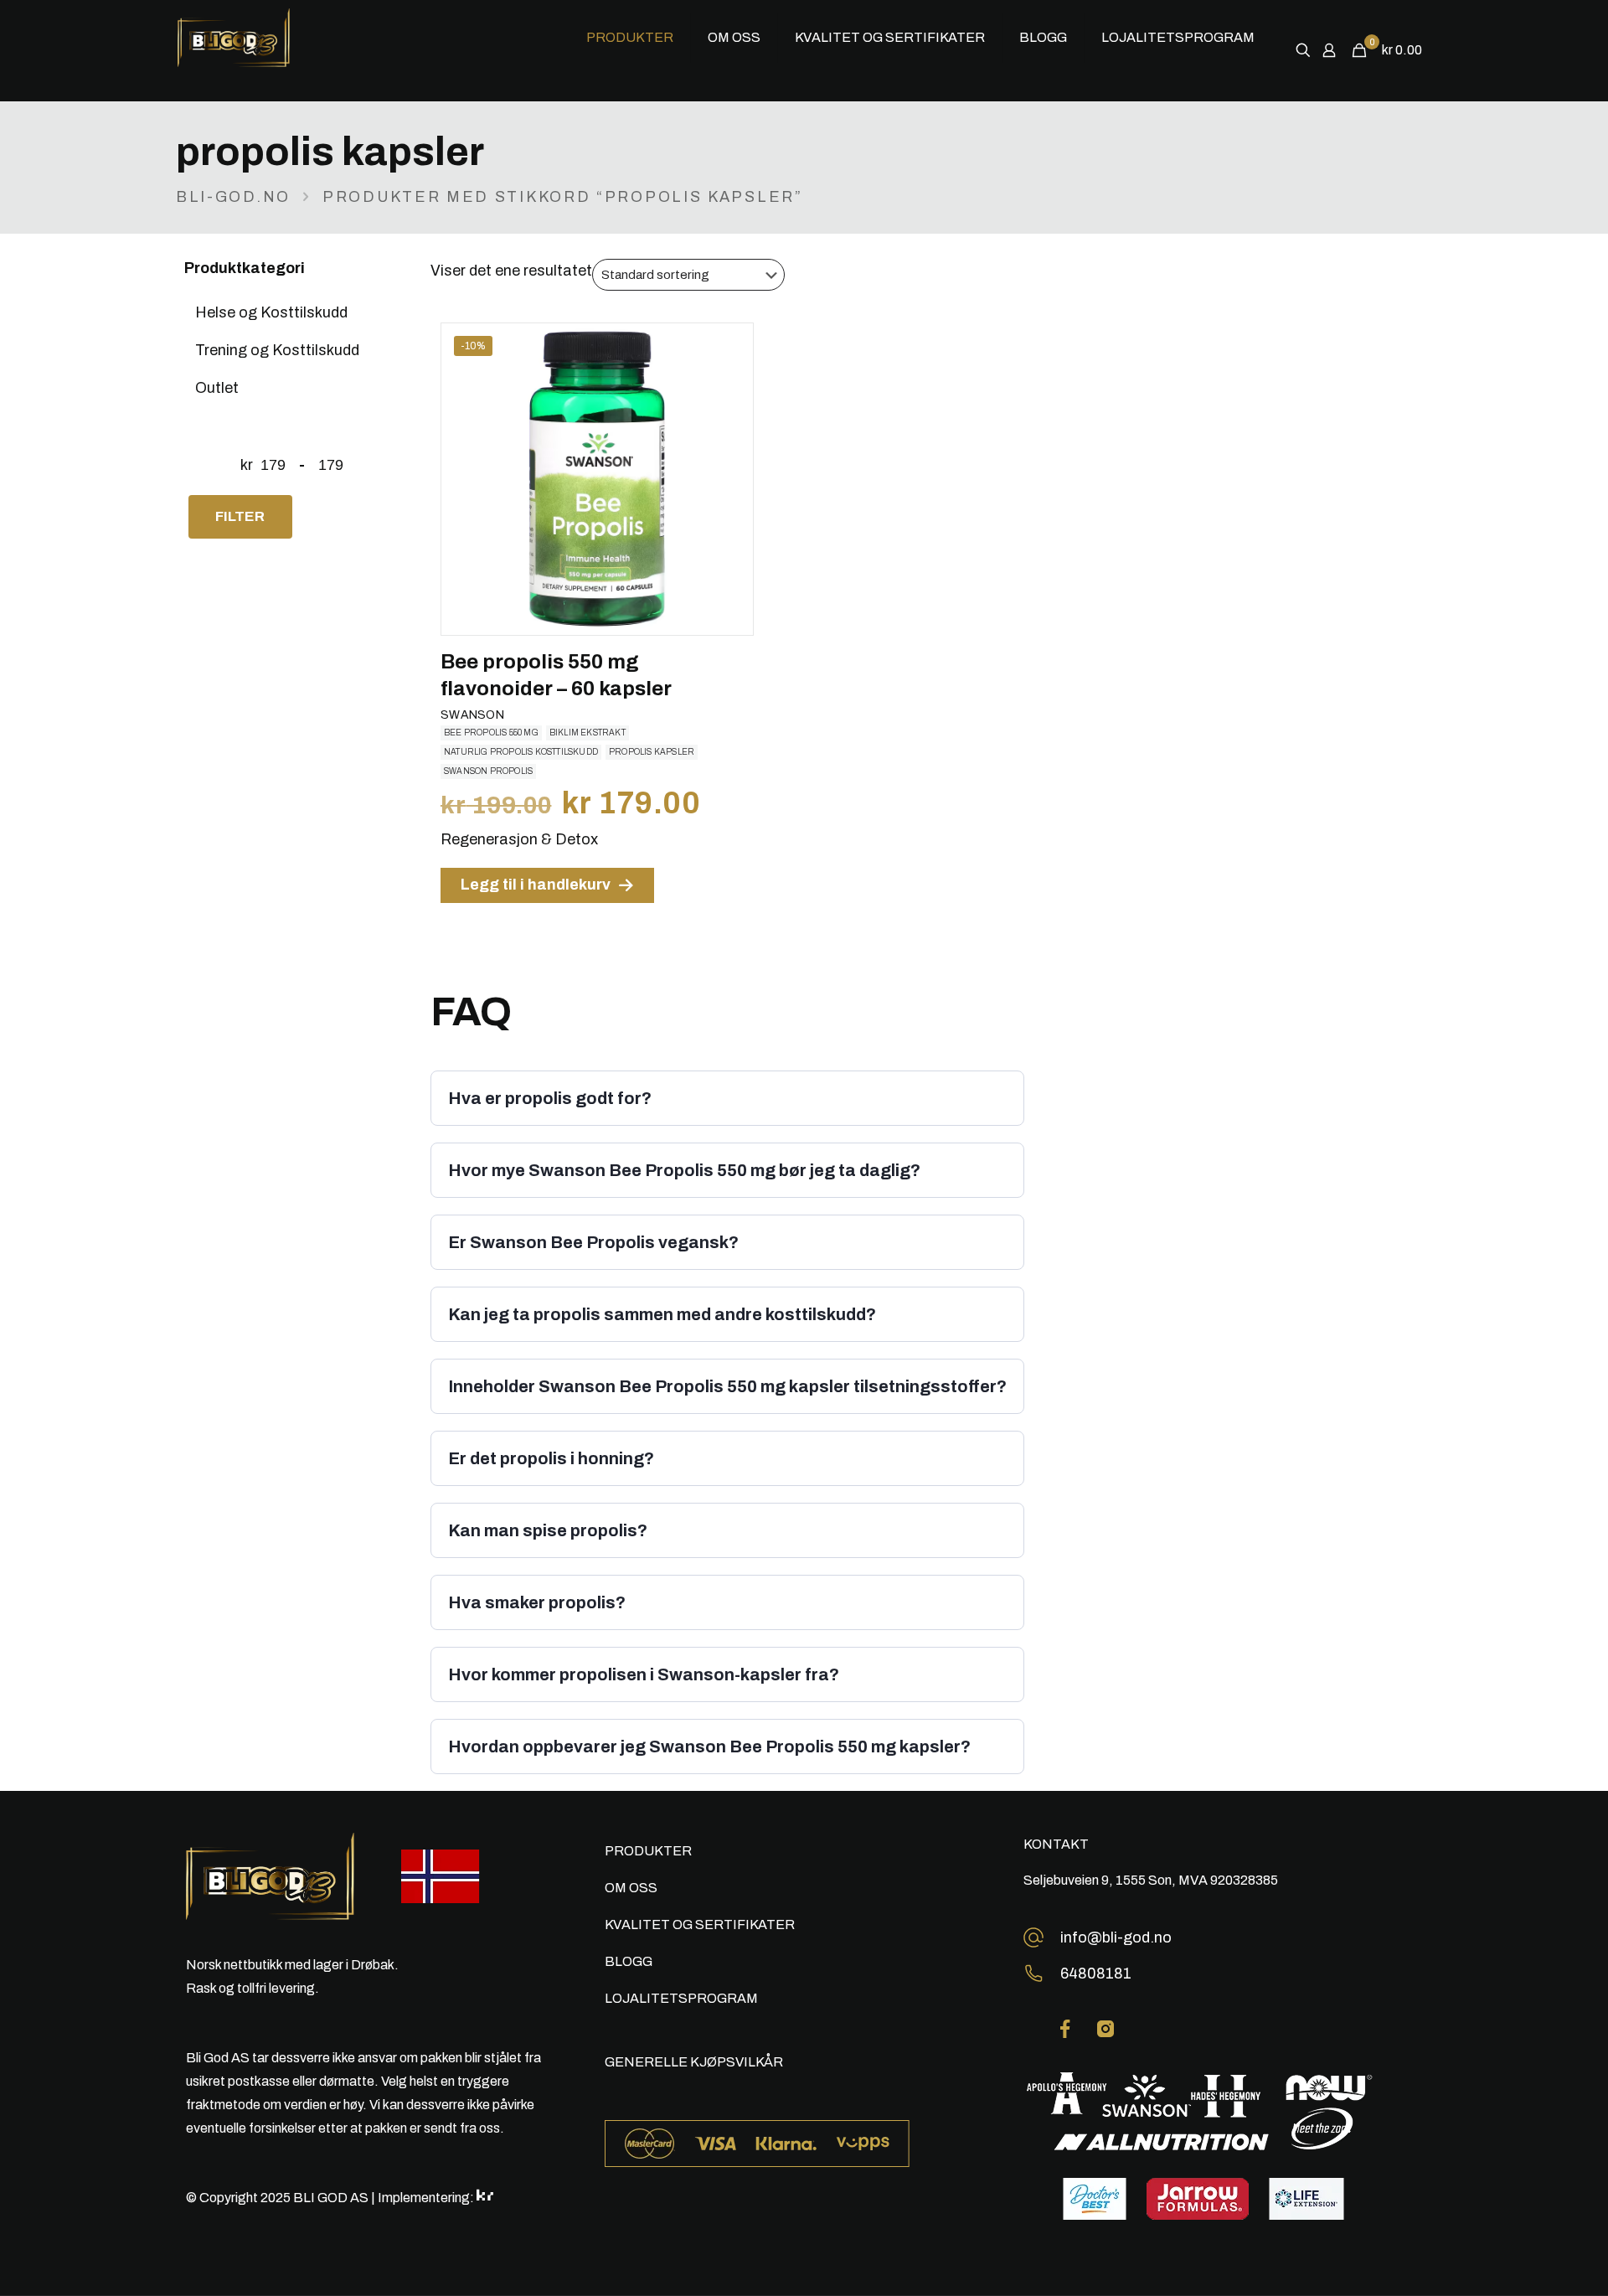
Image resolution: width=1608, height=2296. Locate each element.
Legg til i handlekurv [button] (536, 885)
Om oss (631, 1888)
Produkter (648, 1851)
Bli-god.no (233, 197)
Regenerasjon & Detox (519, 839)
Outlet (217, 388)
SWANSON (472, 715)
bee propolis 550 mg (491, 733)
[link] (1065, 2029)
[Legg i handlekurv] (729, 347)
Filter (240, 516)
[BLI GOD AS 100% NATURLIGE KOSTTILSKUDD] (265, 38)
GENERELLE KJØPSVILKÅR (694, 2062)
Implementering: (427, 2198)
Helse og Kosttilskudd (271, 312)
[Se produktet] (729, 383)
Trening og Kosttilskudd (277, 350)
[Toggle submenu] (630, 88)
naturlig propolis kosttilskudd (521, 752)
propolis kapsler (652, 752)
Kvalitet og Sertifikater (700, 1925)
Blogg (629, 1961)
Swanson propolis (488, 771)
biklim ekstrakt (588, 733)
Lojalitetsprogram (681, 1998)
